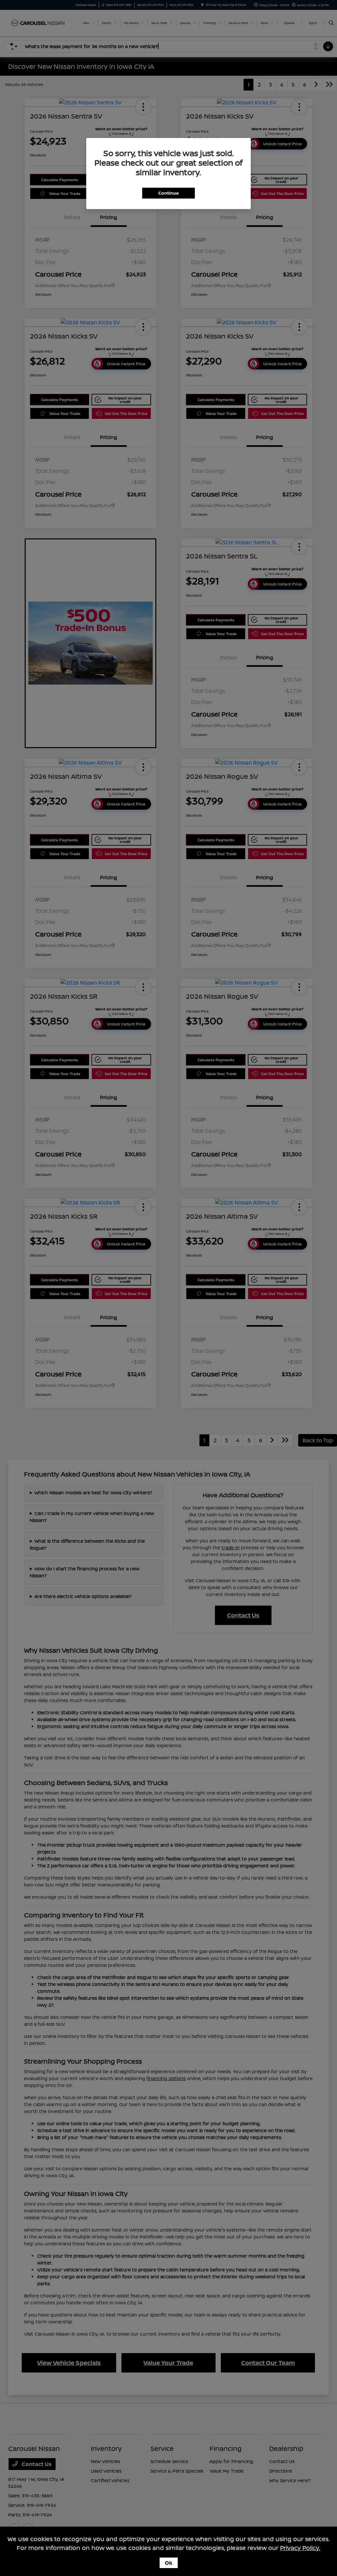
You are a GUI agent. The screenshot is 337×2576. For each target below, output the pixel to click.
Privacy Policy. (300, 2548)
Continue (168, 193)
